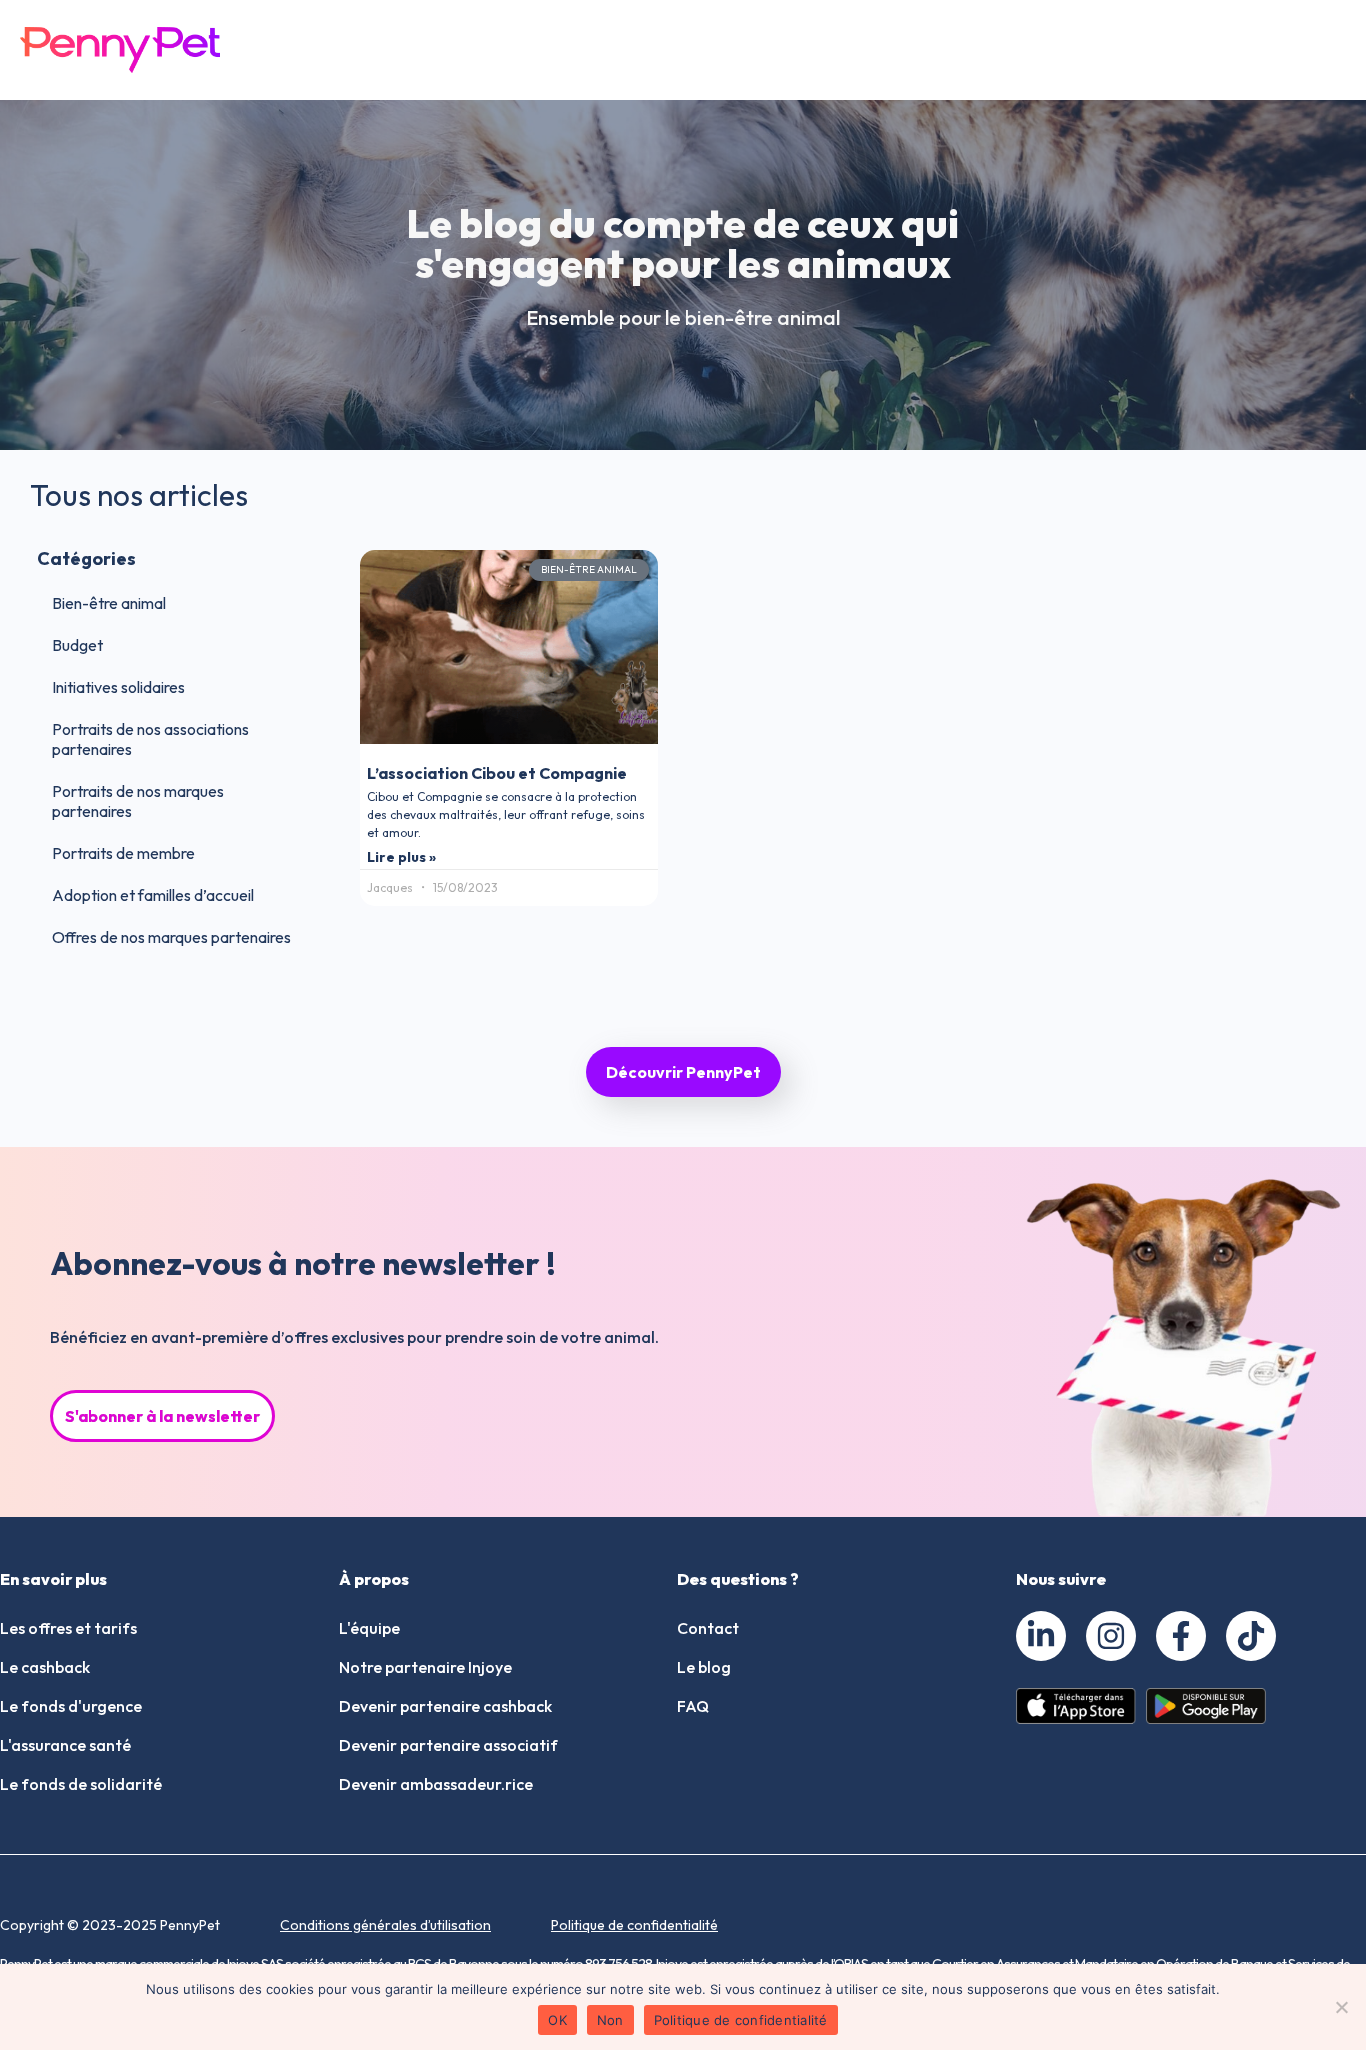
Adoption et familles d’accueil (153, 895)
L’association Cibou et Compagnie (497, 773)
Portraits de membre (123, 853)
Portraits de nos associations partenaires (150, 739)
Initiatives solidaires (118, 687)
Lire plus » (401, 857)
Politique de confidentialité (634, 1925)
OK (557, 2020)
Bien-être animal (109, 603)
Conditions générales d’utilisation (385, 1925)
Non (610, 2020)
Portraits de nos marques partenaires (138, 801)
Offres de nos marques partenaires (171, 937)
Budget (77, 645)
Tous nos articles (139, 495)
